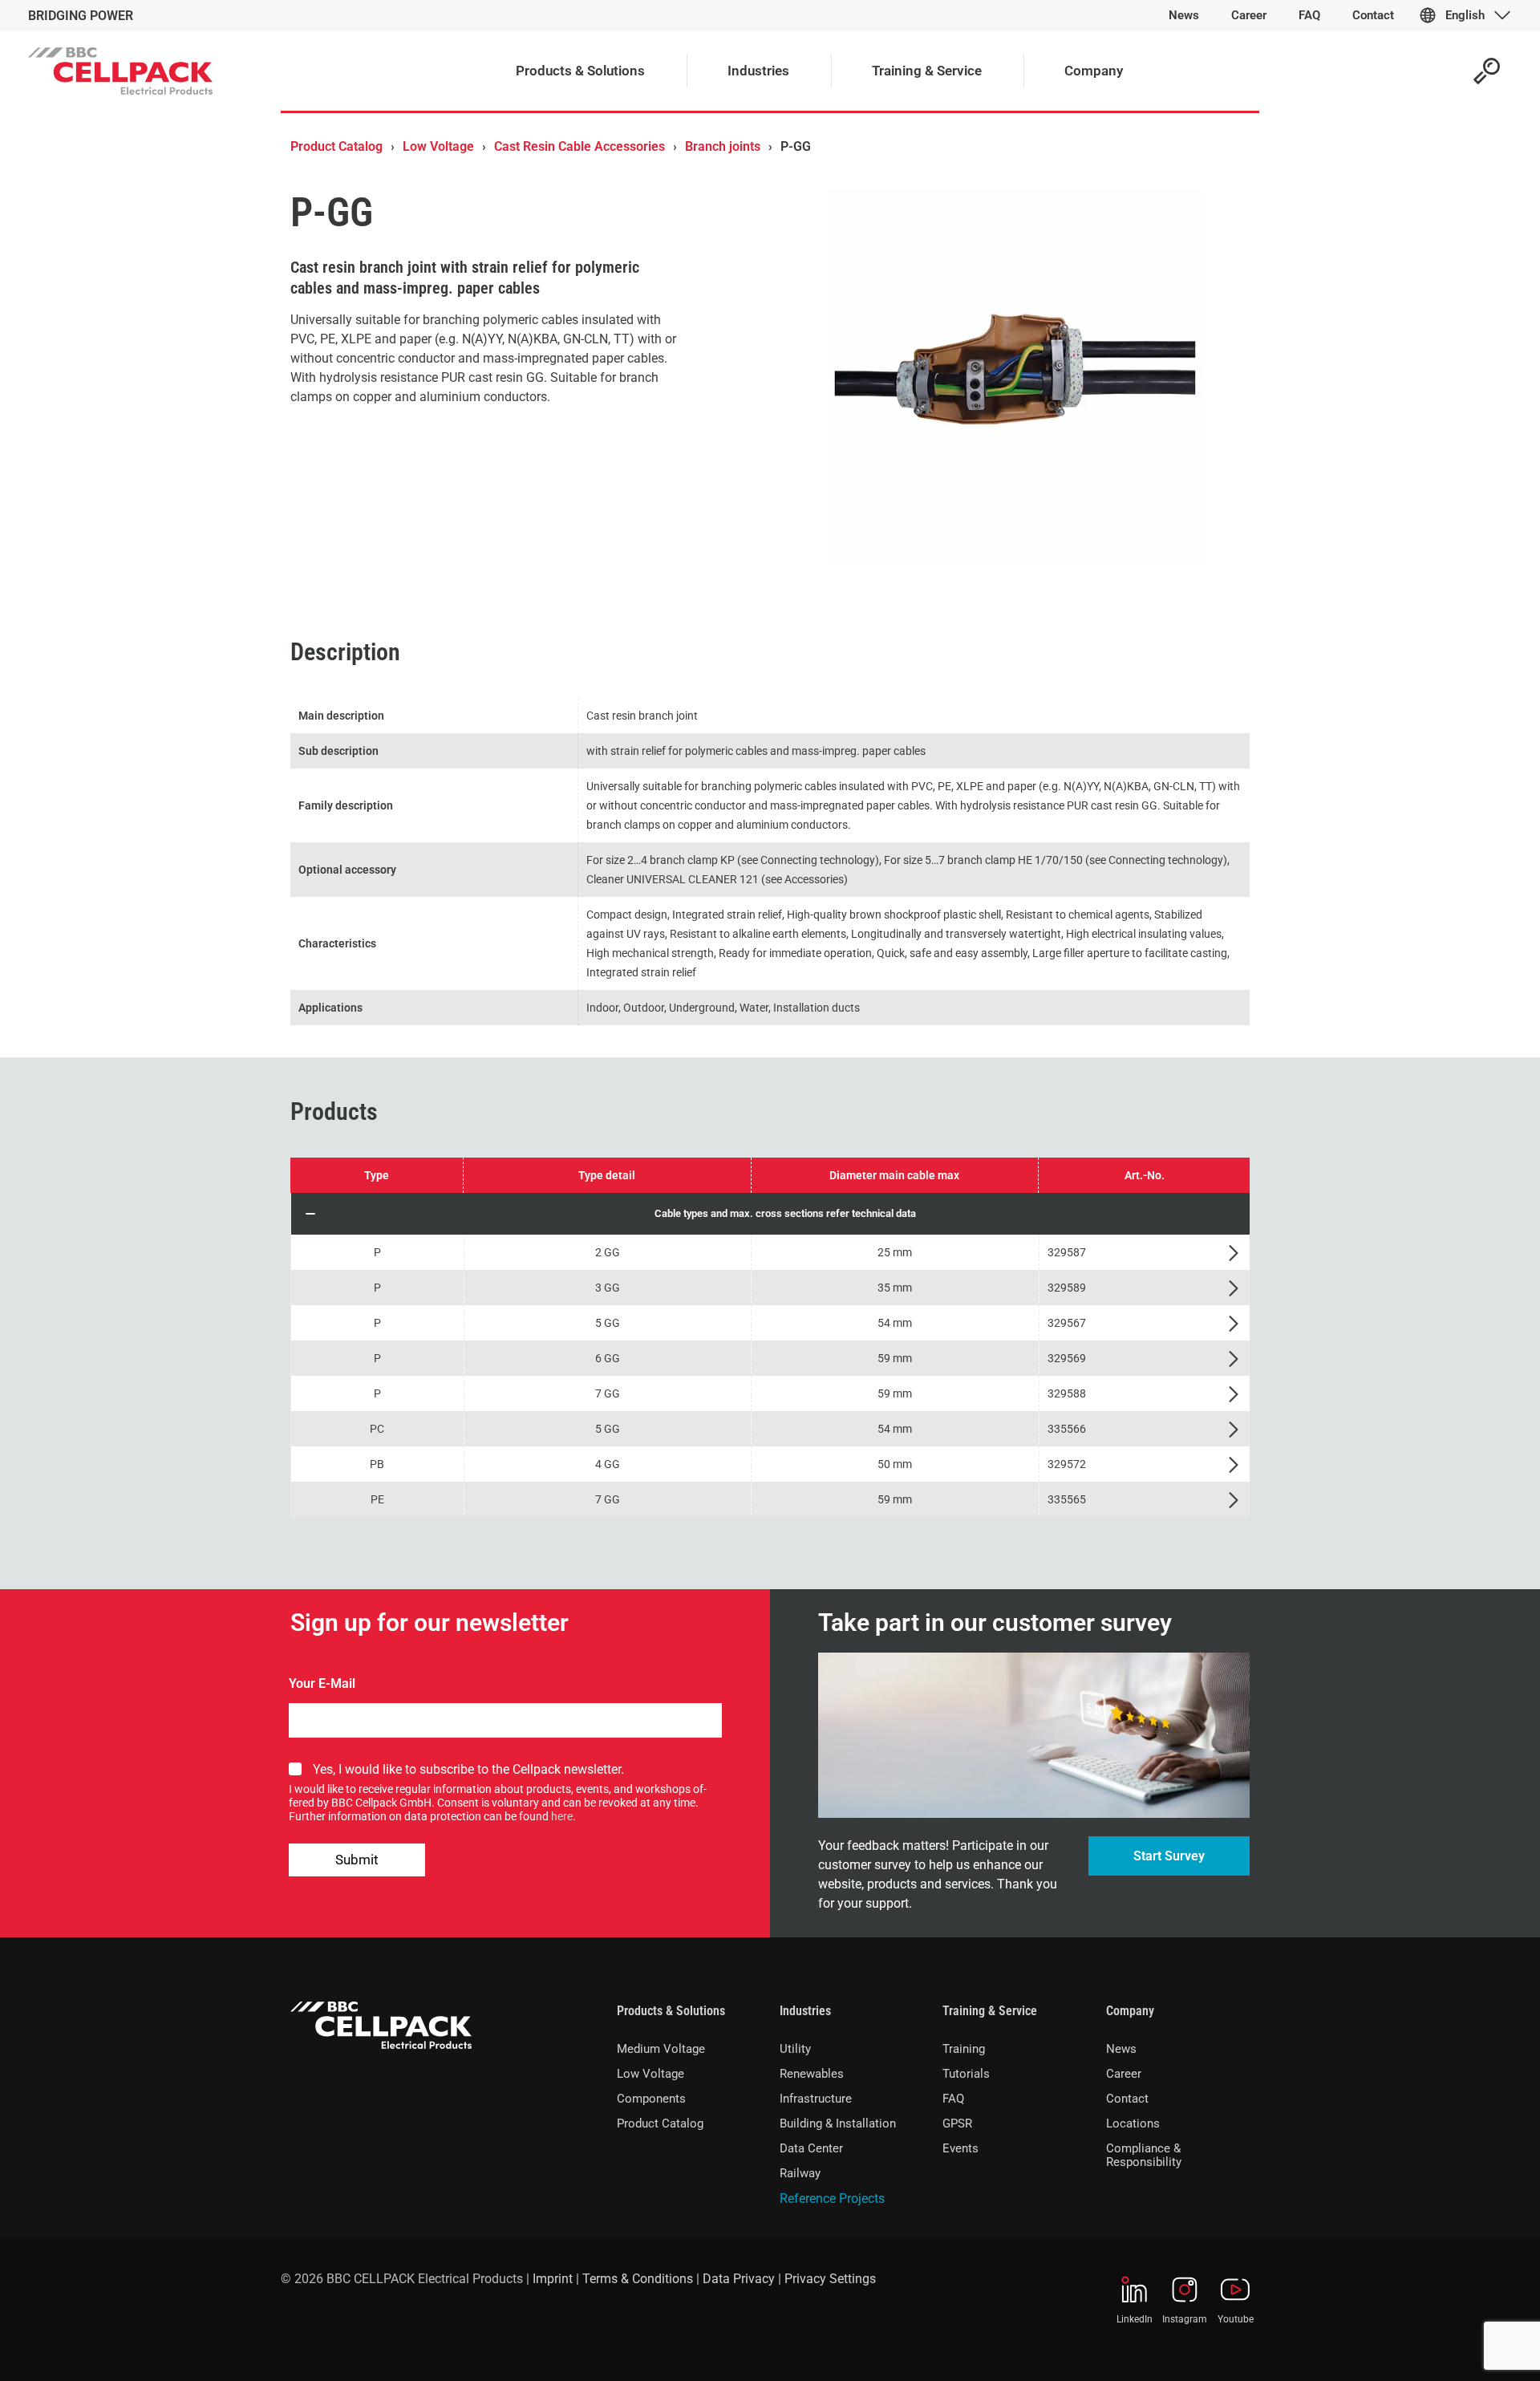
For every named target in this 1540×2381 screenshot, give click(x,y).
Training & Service (990, 2011)
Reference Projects (832, 2198)
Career (1124, 2074)
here (562, 1816)
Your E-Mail (322, 1683)
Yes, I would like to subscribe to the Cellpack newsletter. (468, 1769)
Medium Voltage (661, 2049)
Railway (800, 2173)
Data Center (811, 2148)
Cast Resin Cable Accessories (580, 146)
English (1465, 15)
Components (651, 2099)
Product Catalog (336, 146)
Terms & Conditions (638, 2279)
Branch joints (723, 146)
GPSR (957, 2123)
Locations (1133, 2123)
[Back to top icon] (1463, 2348)
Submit (357, 1860)
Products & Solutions (671, 2011)
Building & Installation (838, 2123)
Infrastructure (816, 2099)
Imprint (553, 2279)
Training (964, 2049)
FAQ (953, 2099)
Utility (795, 2049)
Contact (1127, 2099)
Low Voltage (438, 146)
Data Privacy (739, 2279)
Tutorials (966, 2074)
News (1121, 2049)
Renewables (812, 2074)
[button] (770, 1214)
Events (960, 2148)
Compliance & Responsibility (1144, 2155)
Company (1130, 2011)
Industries (805, 2011)
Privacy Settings (830, 2279)
